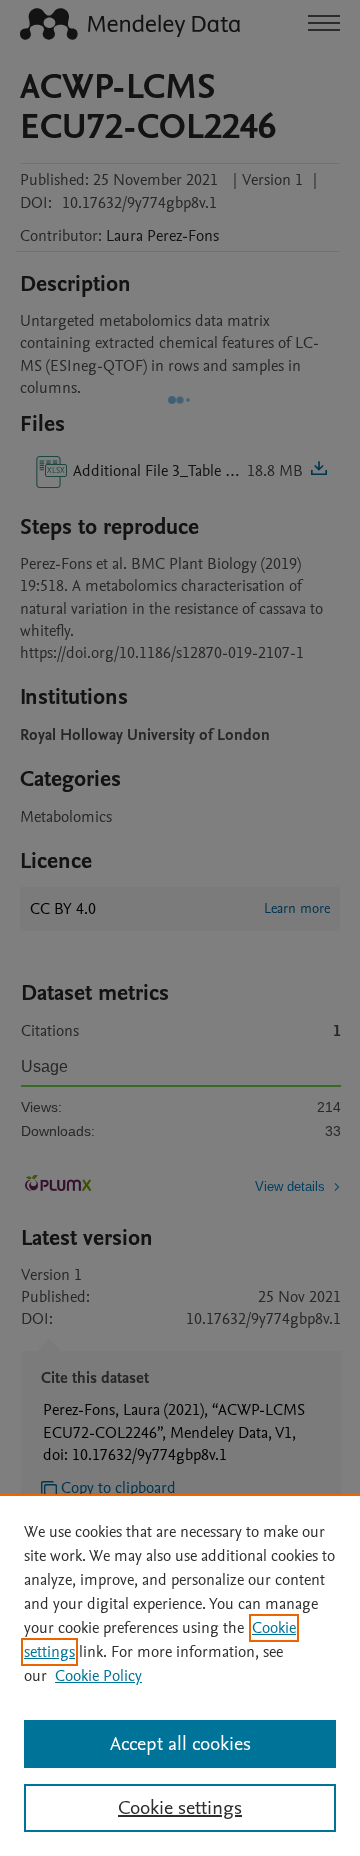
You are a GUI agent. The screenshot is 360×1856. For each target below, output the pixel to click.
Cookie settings (180, 1808)
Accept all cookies (180, 1744)
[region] (180, 1675)
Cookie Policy (98, 1676)
